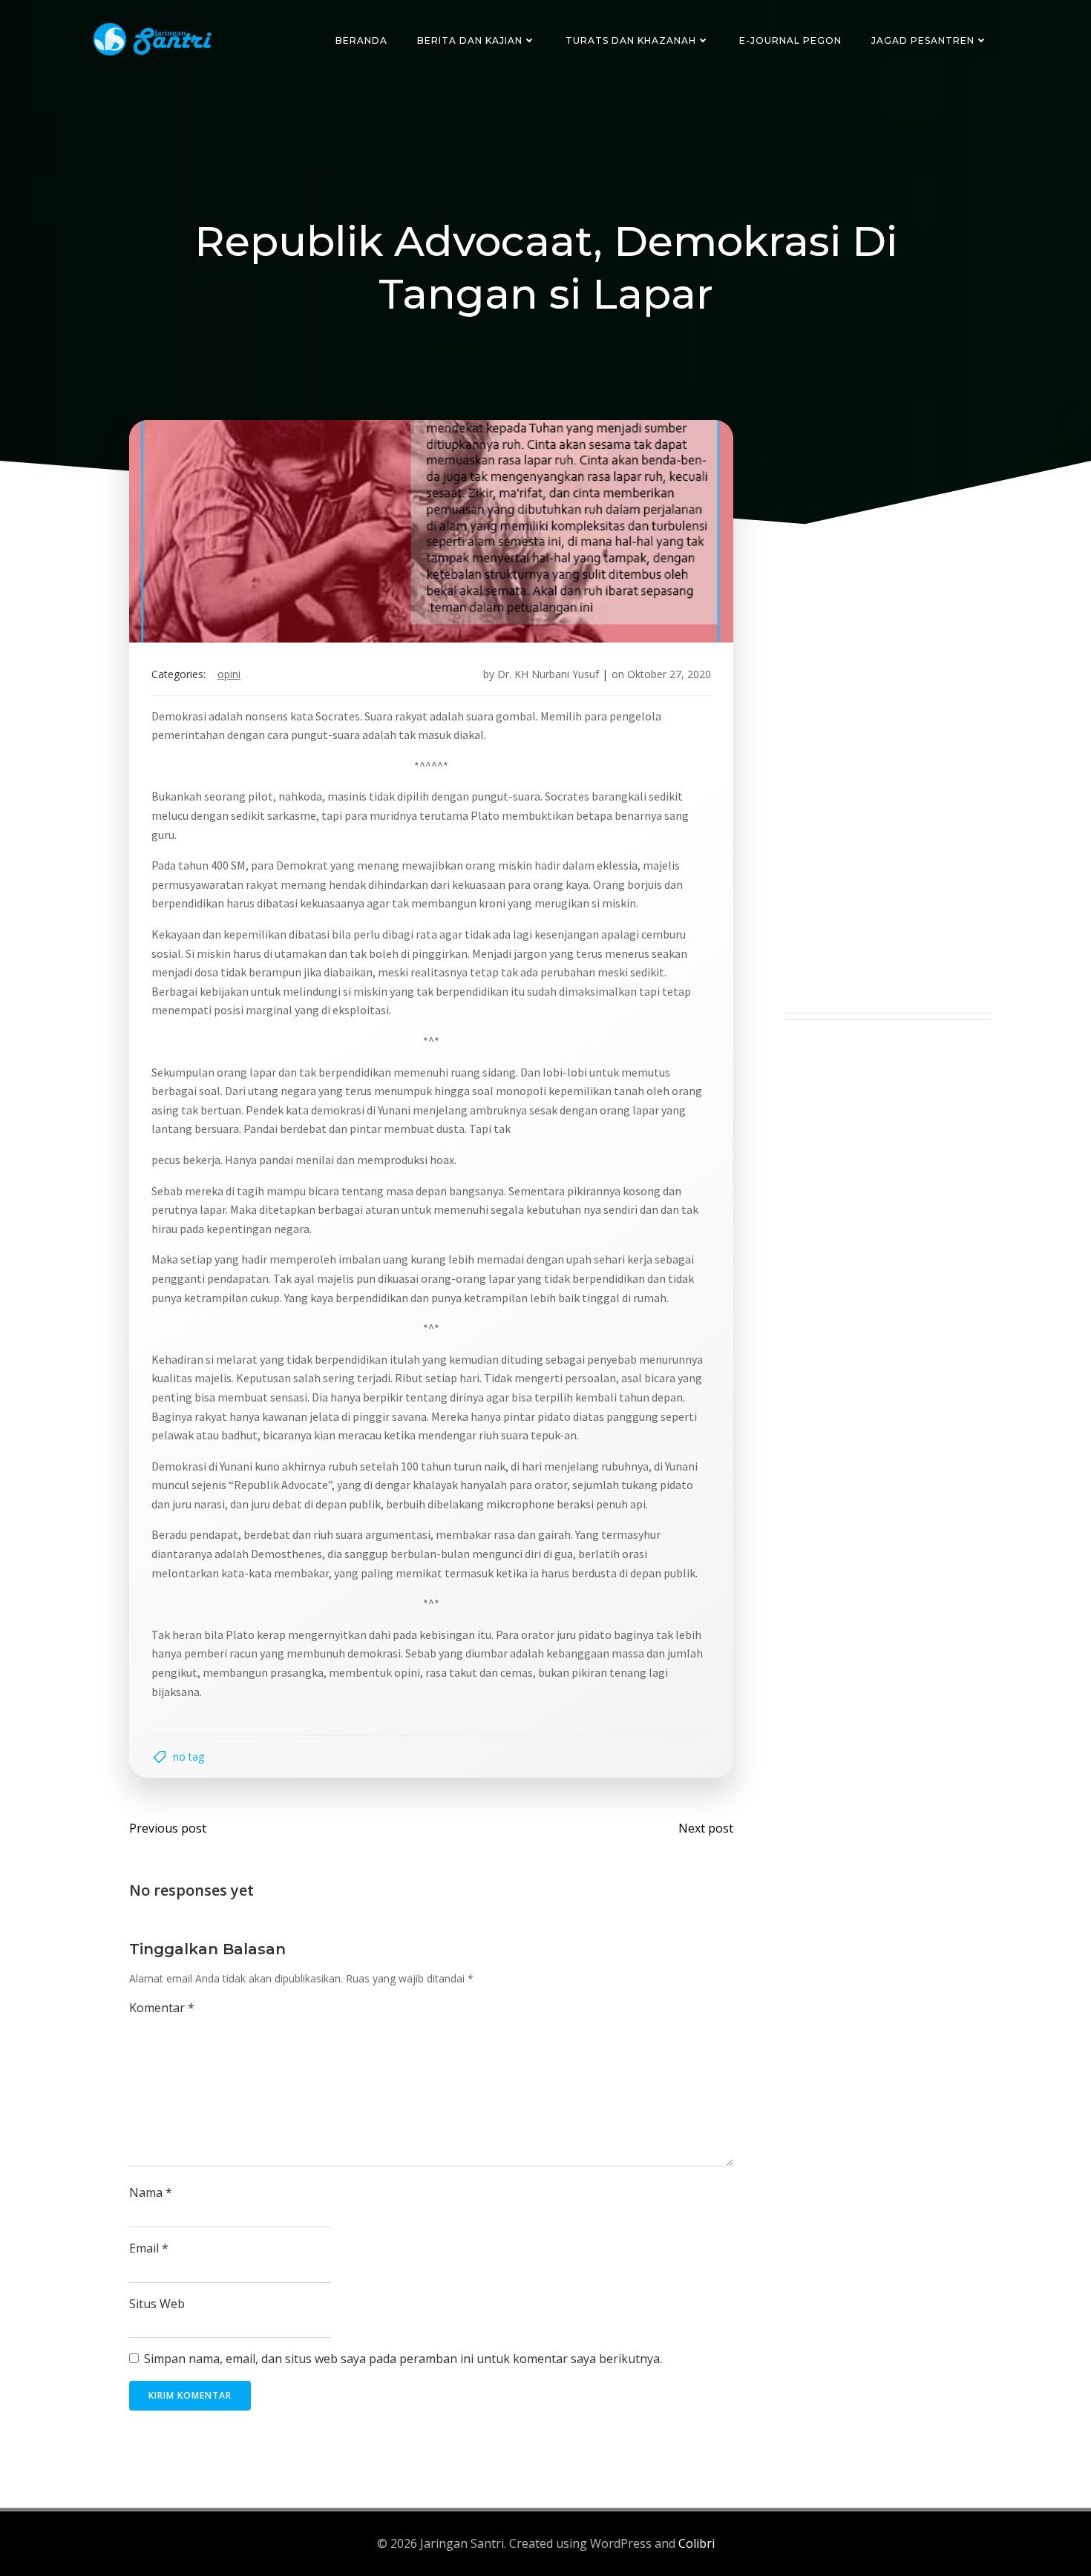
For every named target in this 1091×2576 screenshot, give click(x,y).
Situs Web (157, 2304)
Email (149, 2248)
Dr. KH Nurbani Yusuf (548, 674)
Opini (229, 674)
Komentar (162, 2008)
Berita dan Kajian (470, 40)
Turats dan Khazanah (631, 40)
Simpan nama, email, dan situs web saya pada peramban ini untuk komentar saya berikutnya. (403, 2359)
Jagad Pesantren (923, 40)
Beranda (361, 40)
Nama (151, 2192)
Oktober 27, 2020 (669, 674)
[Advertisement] (888, 790)
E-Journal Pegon (790, 40)
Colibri (697, 2543)
